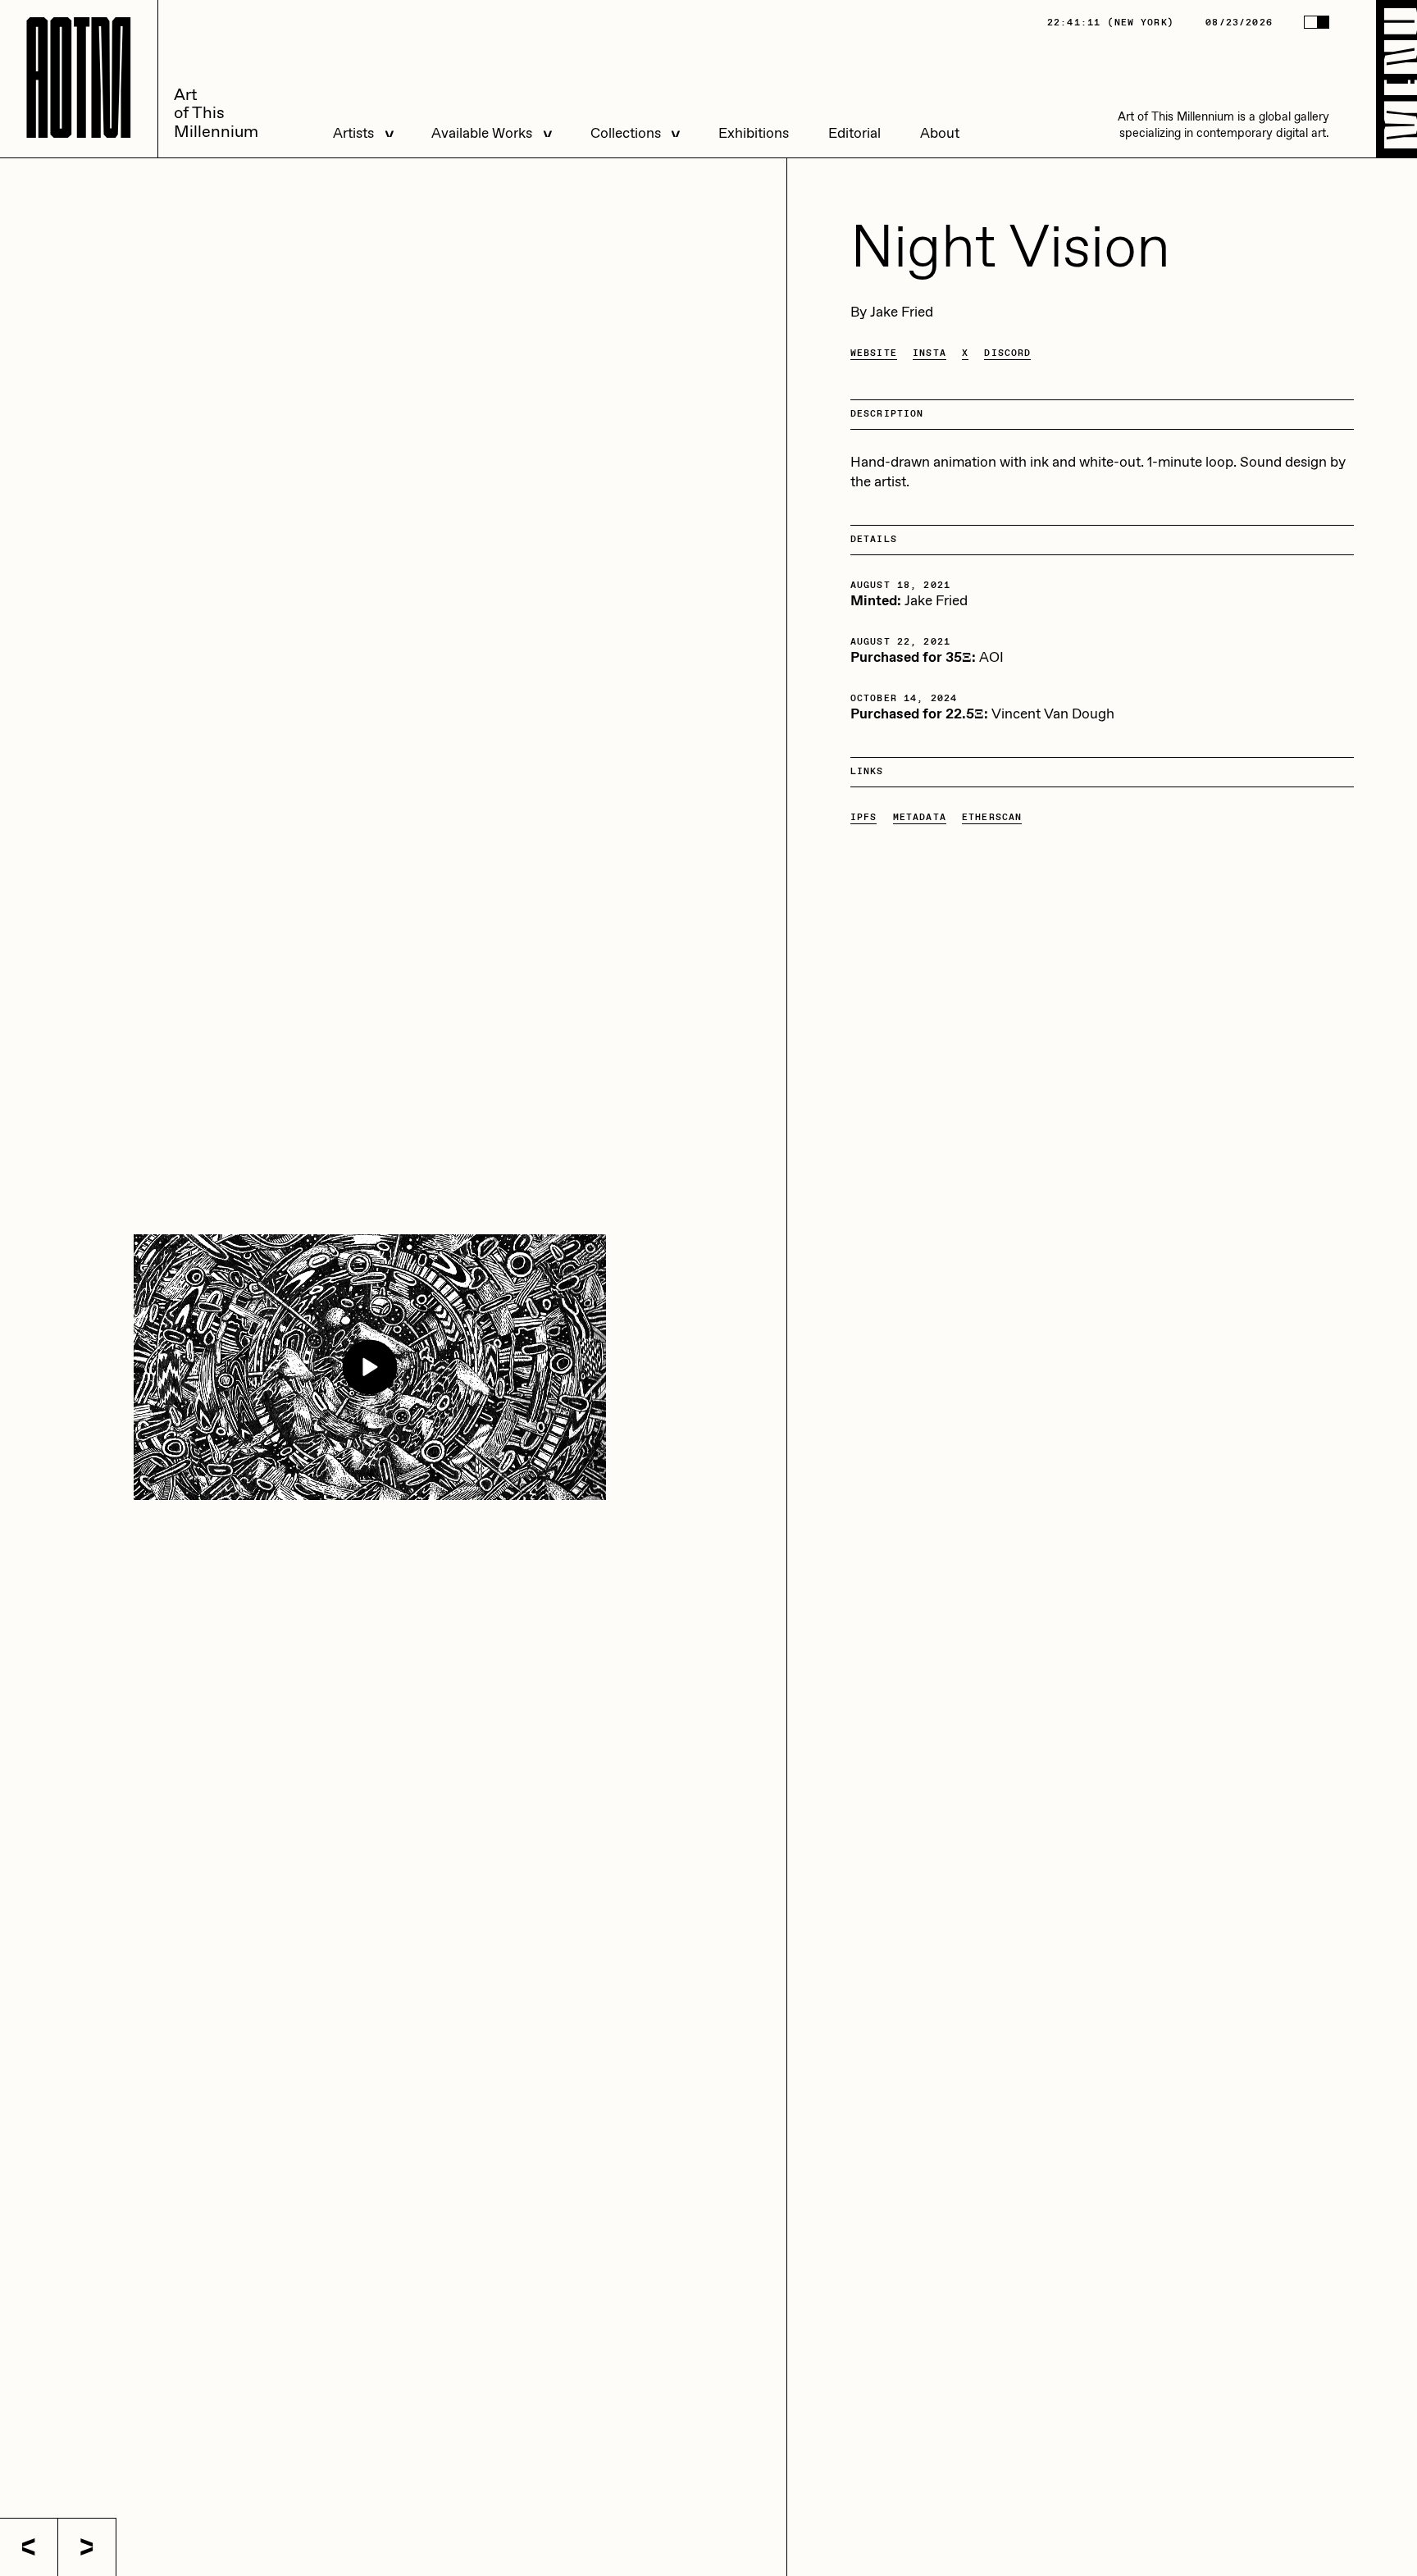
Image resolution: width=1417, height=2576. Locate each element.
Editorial (854, 134)
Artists (353, 134)
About (940, 134)
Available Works (482, 134)
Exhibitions (754, 134)
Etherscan (992, 817)
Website (874, 353)
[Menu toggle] (1396, 79)
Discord (1007, 353)
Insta (929, 353)
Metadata (920, 817)
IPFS (864, 817)
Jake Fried (902, 313)
